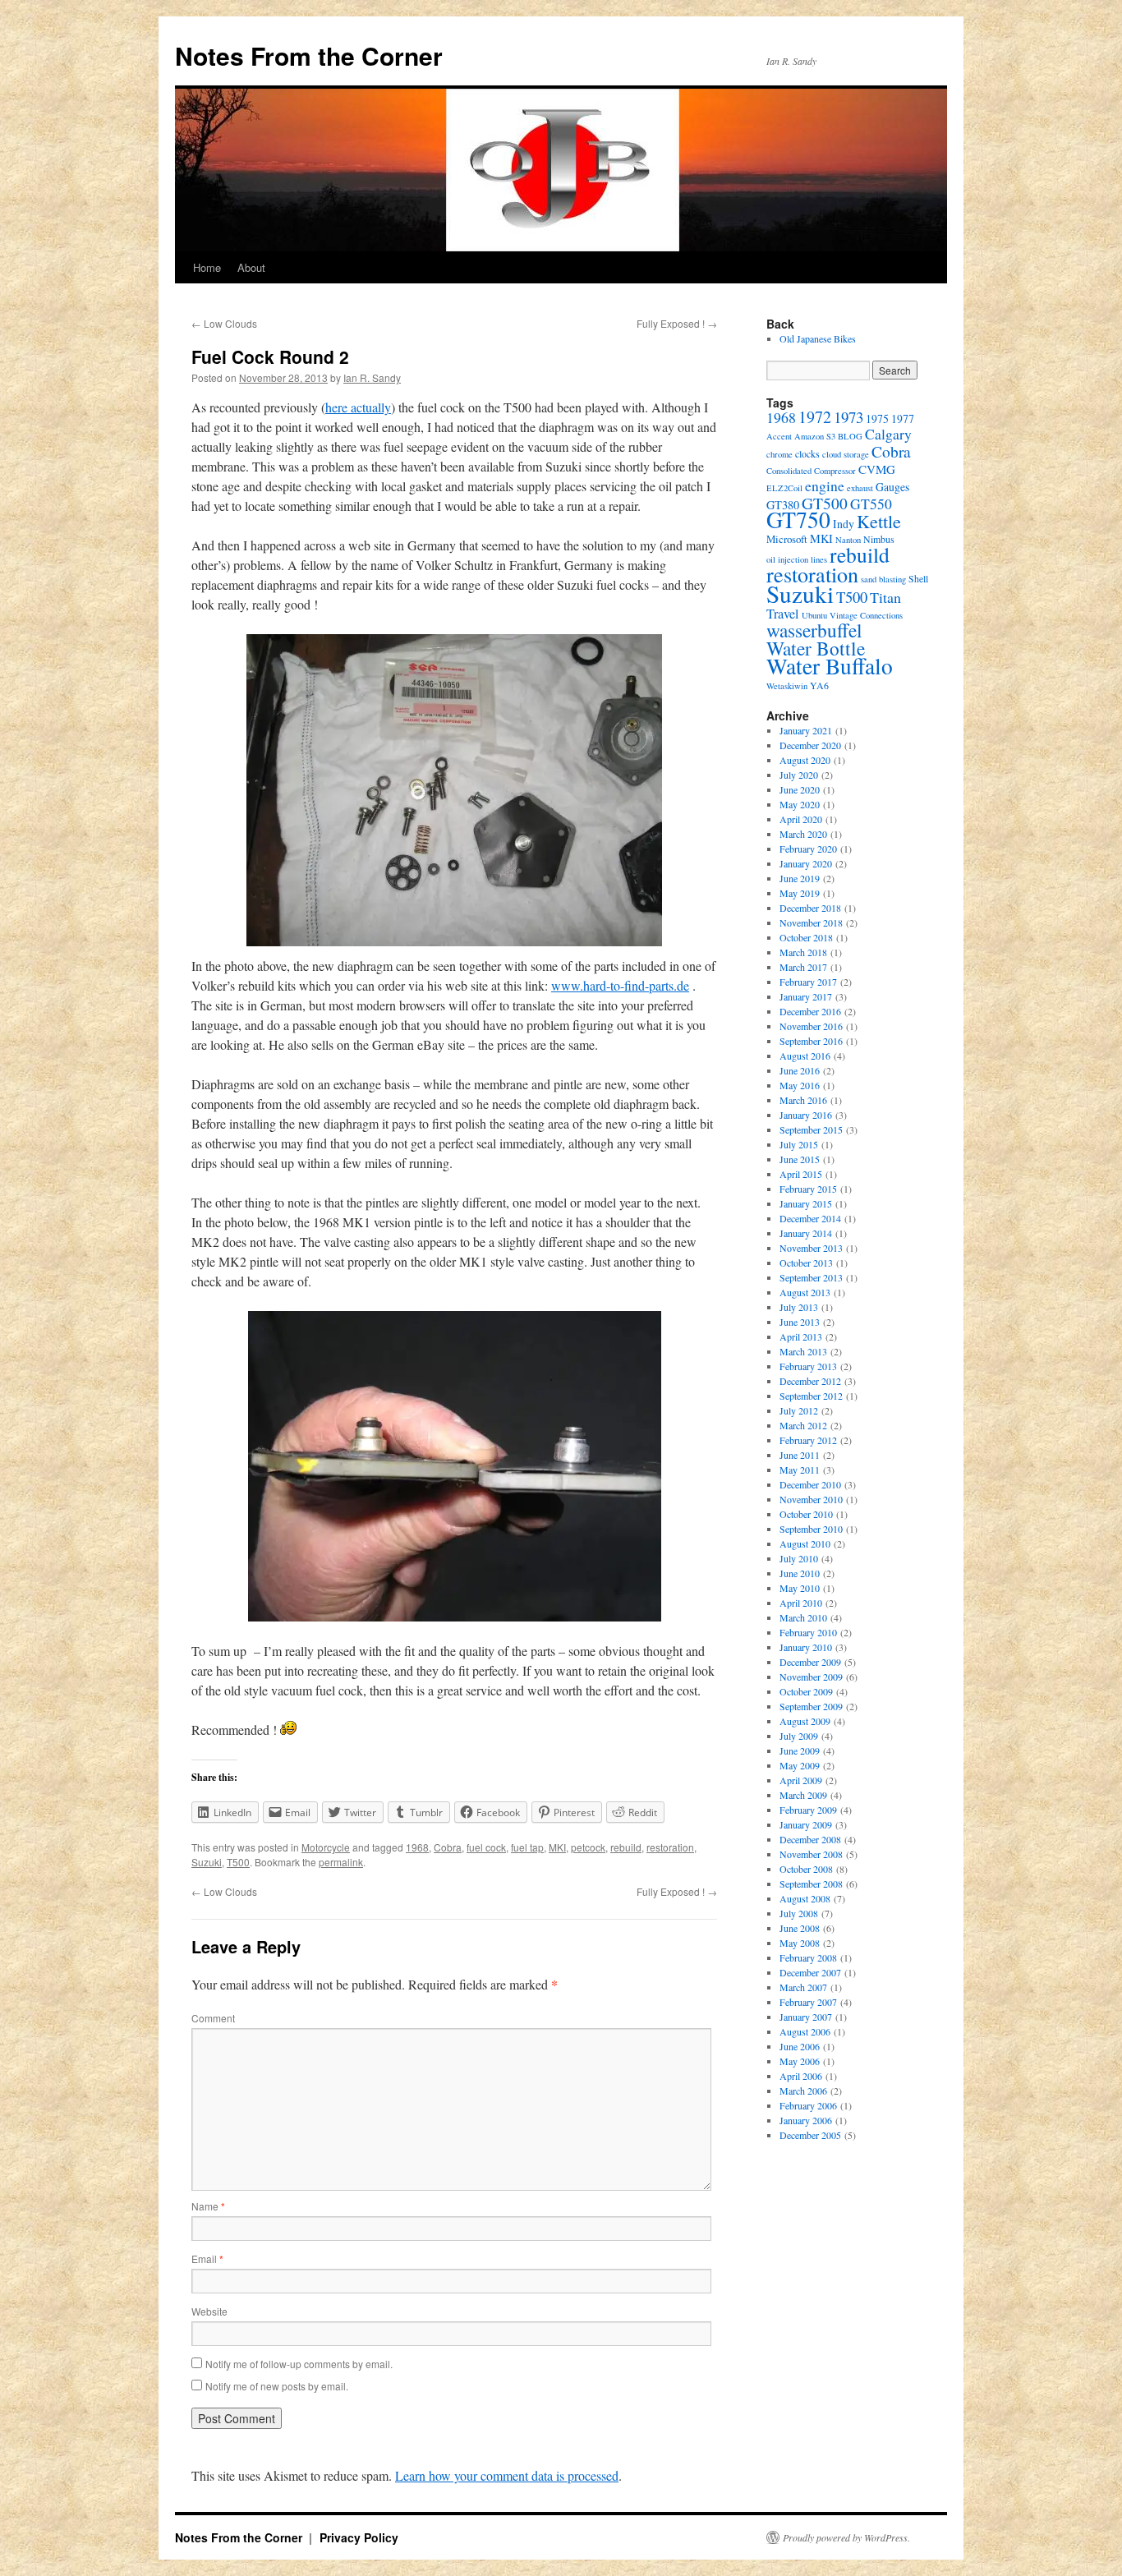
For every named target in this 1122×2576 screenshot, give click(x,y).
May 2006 (800, 2061)
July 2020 (799, 775)
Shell (918, 578)
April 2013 (801, 1336)
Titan (885, 597)
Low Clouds (224, 323)
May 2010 (800, 1588)
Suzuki (207, 1862)
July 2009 (799, 1736)
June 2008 (800, 1928)
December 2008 (810, 1839)
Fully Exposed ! (677, 323)
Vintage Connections (866, 615)
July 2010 (799, 1558)
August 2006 (805, 2031)
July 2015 (799, 1144)
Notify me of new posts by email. (277, 2386)
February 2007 (808, 2002)
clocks (807, 453)
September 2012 (811, 1396)
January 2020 (806, 863)
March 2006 (803, 2091)
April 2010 (801, 1603)
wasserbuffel (814, 630)
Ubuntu (814, 615)
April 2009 (801, 1780)
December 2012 (810, 1381)
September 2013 (811, 1277)
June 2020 (800, 789)
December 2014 (810, 1218)
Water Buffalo (830, 666)
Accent (779, 436)
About (251, 267)
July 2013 (799, 1307)
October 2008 (806, 1869)
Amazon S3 (815, 436)
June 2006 (800, 2046)
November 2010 (811, 1499)
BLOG (850, 436)
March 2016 (803, 1100)
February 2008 (808, 1957)
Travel (783, 614)
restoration (670, 1847)
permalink (341, 1862)
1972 (815, 417)
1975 (877, 419)
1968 (417, 1847)
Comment (213, 2018)
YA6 (819, 685)
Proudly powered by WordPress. (846, 2537)
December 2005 (810, 2135)
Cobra (448, 1847)
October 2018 (806, 937)
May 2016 (800, 1085)
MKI (557, 1847)
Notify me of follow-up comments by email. (299, 2364)
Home (207, 267)
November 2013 (811, 1248)
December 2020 (810, 745)
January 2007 (806, 2017)
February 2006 (808, 2105)
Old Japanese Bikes (818, 338)
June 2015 (800, 1159)
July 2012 (799, 1410)
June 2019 (800, 878)
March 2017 (803, 967)
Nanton (848, 540)
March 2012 (803, 1425)
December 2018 (810, 908)
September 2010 (811, 1529)
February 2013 (808, 1366)
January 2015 (806, 1203)
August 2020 (805, 760)
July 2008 (799, 1913)
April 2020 (801, 819)
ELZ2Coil (784, 488)
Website (209, 2311)
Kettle (879, 521)
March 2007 (803, 1987)
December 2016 (810, 1011)
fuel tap (527, 1847)
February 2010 (808, 1632)
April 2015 (801, 1174)
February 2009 (808, 1810)
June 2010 (800, 1573)
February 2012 (808, 1440)
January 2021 (806, 730)
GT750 (798, 520)
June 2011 (800, 1455)
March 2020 (803, 834)
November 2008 (811, 1854)
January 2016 (806, 1115)
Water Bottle (816, 648)
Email (207, 2259)
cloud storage (846, 454)
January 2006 (806, 2120)
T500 (238, 1862)
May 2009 (800, 1765)
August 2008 (805, 1898)
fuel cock (486, 1847)
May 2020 (800, 804)
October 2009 (806, 1691)
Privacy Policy (359, 2537)
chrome (779, 454)
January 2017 (806, 996)
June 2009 (800, 1750)
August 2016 (805, 1056)
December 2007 (810, 1972)
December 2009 (810, 1662)
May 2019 (800, 893)
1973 (848, 417)
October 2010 (806, 1514)
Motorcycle (326, 1847)
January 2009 (806, 1824)
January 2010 (806, 1647)
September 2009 (811, 1706)
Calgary (888, 434)
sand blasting (883, 579)
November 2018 (811, 922)
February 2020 (808, 849)
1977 (903, 419)
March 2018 (803, 952)
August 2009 (805, 1721)
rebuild (626, 1847)
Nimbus (879, 539)
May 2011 (800, 1470)
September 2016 (811, 1041)
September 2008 (811, 1884)
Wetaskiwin (787, 686)
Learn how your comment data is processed (507, 2475)
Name (208, 2206)
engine (825, 485)
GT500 (825, 503)
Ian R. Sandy (372, 377)
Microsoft (787, 539)
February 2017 (808, 982)
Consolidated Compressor (811, 471)
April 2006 (801, 2076)
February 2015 (808, 1189)
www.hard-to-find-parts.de (620, 985)
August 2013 (805, 1292)
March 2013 (803, 1351)
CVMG (877, 469)
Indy (844, 524)
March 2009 (803, 1795)
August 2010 (805, 1543)
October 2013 (806, 1263)
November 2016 (811, 1026)
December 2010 (810, 1484)
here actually (358, 407)
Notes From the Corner (309, 55)
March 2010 (803, 1617)
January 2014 (806, 1233)
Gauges (892, 487)
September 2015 (811, 1129)
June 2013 (800, 1322)
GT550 (871, 504)
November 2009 (811, 1677)
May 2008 (800, 1943)
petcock (588, 1847)
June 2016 (800, 1070)
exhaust (860, 488)
